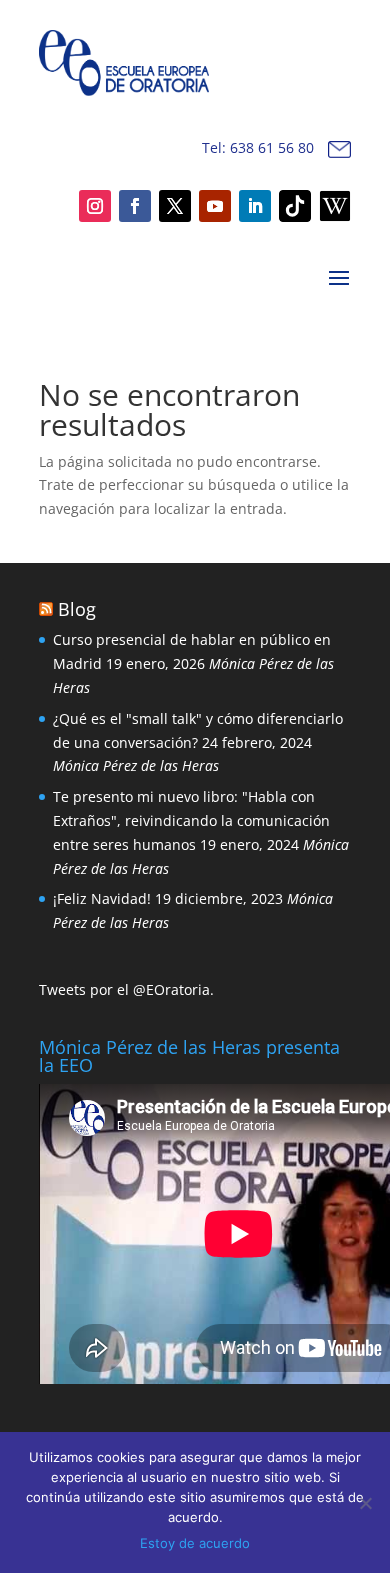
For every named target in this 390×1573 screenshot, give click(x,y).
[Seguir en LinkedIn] (255, 206)
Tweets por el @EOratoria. (126, 989)
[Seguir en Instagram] (95, 206)
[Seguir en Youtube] (215, 206)
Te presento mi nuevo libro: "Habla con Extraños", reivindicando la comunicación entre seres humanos (191, 820)
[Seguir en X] (175, 206)
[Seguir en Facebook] (135, 206)
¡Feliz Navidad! (102, 898)
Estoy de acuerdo (195, 1543)
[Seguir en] (295, 206)
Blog (77, 609)
